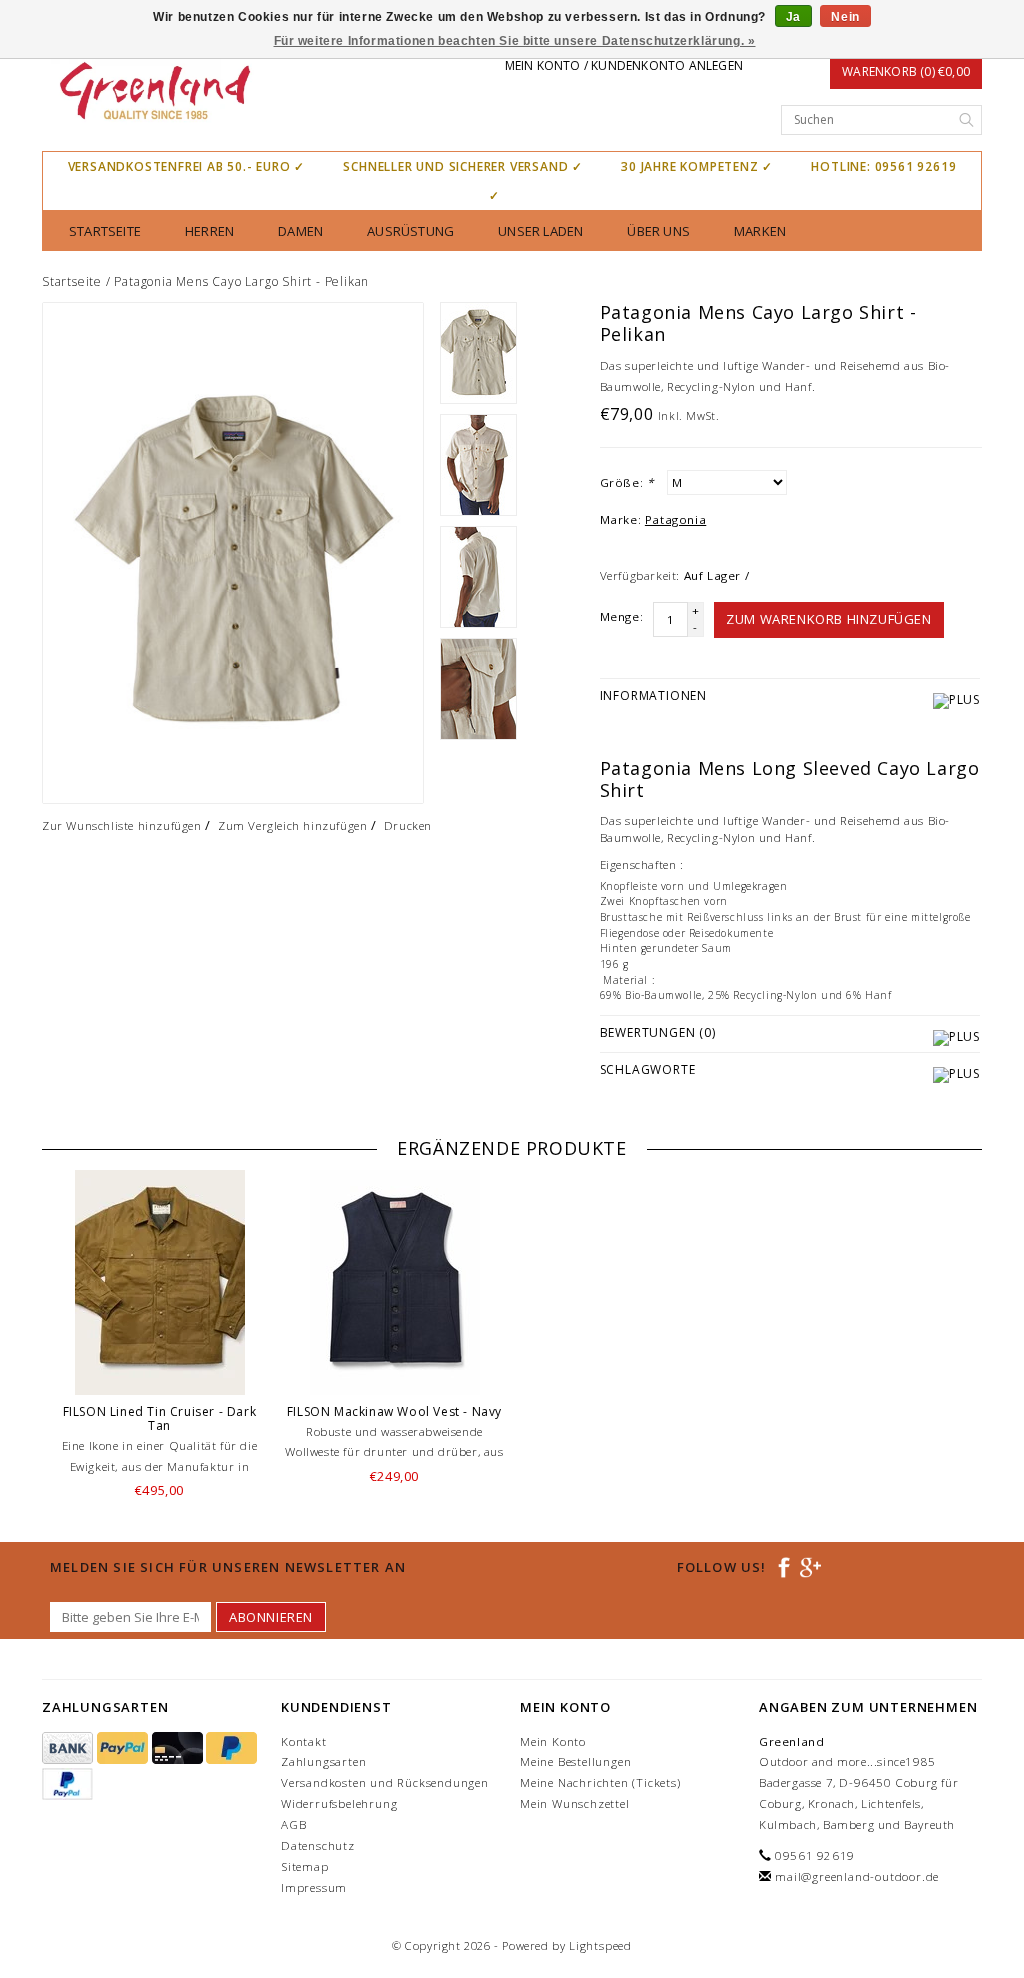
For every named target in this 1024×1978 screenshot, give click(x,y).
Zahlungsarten (323, 1761)
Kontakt (304, 1741)
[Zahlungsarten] (69, 1748)
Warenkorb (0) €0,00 (906, 71)
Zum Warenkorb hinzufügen (828, 619)
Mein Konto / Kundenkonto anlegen (624, 65)
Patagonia (675, 519)
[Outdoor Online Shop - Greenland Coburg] (153, 93)
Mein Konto (553, 1741)
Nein (845, 17)
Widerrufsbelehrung (339, 1803)
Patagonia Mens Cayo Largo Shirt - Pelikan (241, 281)
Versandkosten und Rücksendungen (385, 1782)
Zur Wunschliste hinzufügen (122, 825)
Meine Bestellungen (575, 1761)
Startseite (105, 231)
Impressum (314, 1887)
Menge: (622, 616)
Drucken (408, 825)
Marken (760, 231)
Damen (300, 231)
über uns (658, 231)
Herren (209, 231)
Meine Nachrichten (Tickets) (600, 1782)
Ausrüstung (410, 231)
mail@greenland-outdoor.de (857, 1876)
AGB (293, 1824)
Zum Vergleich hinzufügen (292, 825)
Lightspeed (600, 1945)
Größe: (627, 482)
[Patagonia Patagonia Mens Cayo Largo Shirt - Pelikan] (233, 553)
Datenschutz (318, 1845)
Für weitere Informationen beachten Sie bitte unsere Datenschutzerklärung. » (515, 41)
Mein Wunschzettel (575, 1803)
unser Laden (540, 231)
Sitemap (305, 1866)
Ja (793, 17)
